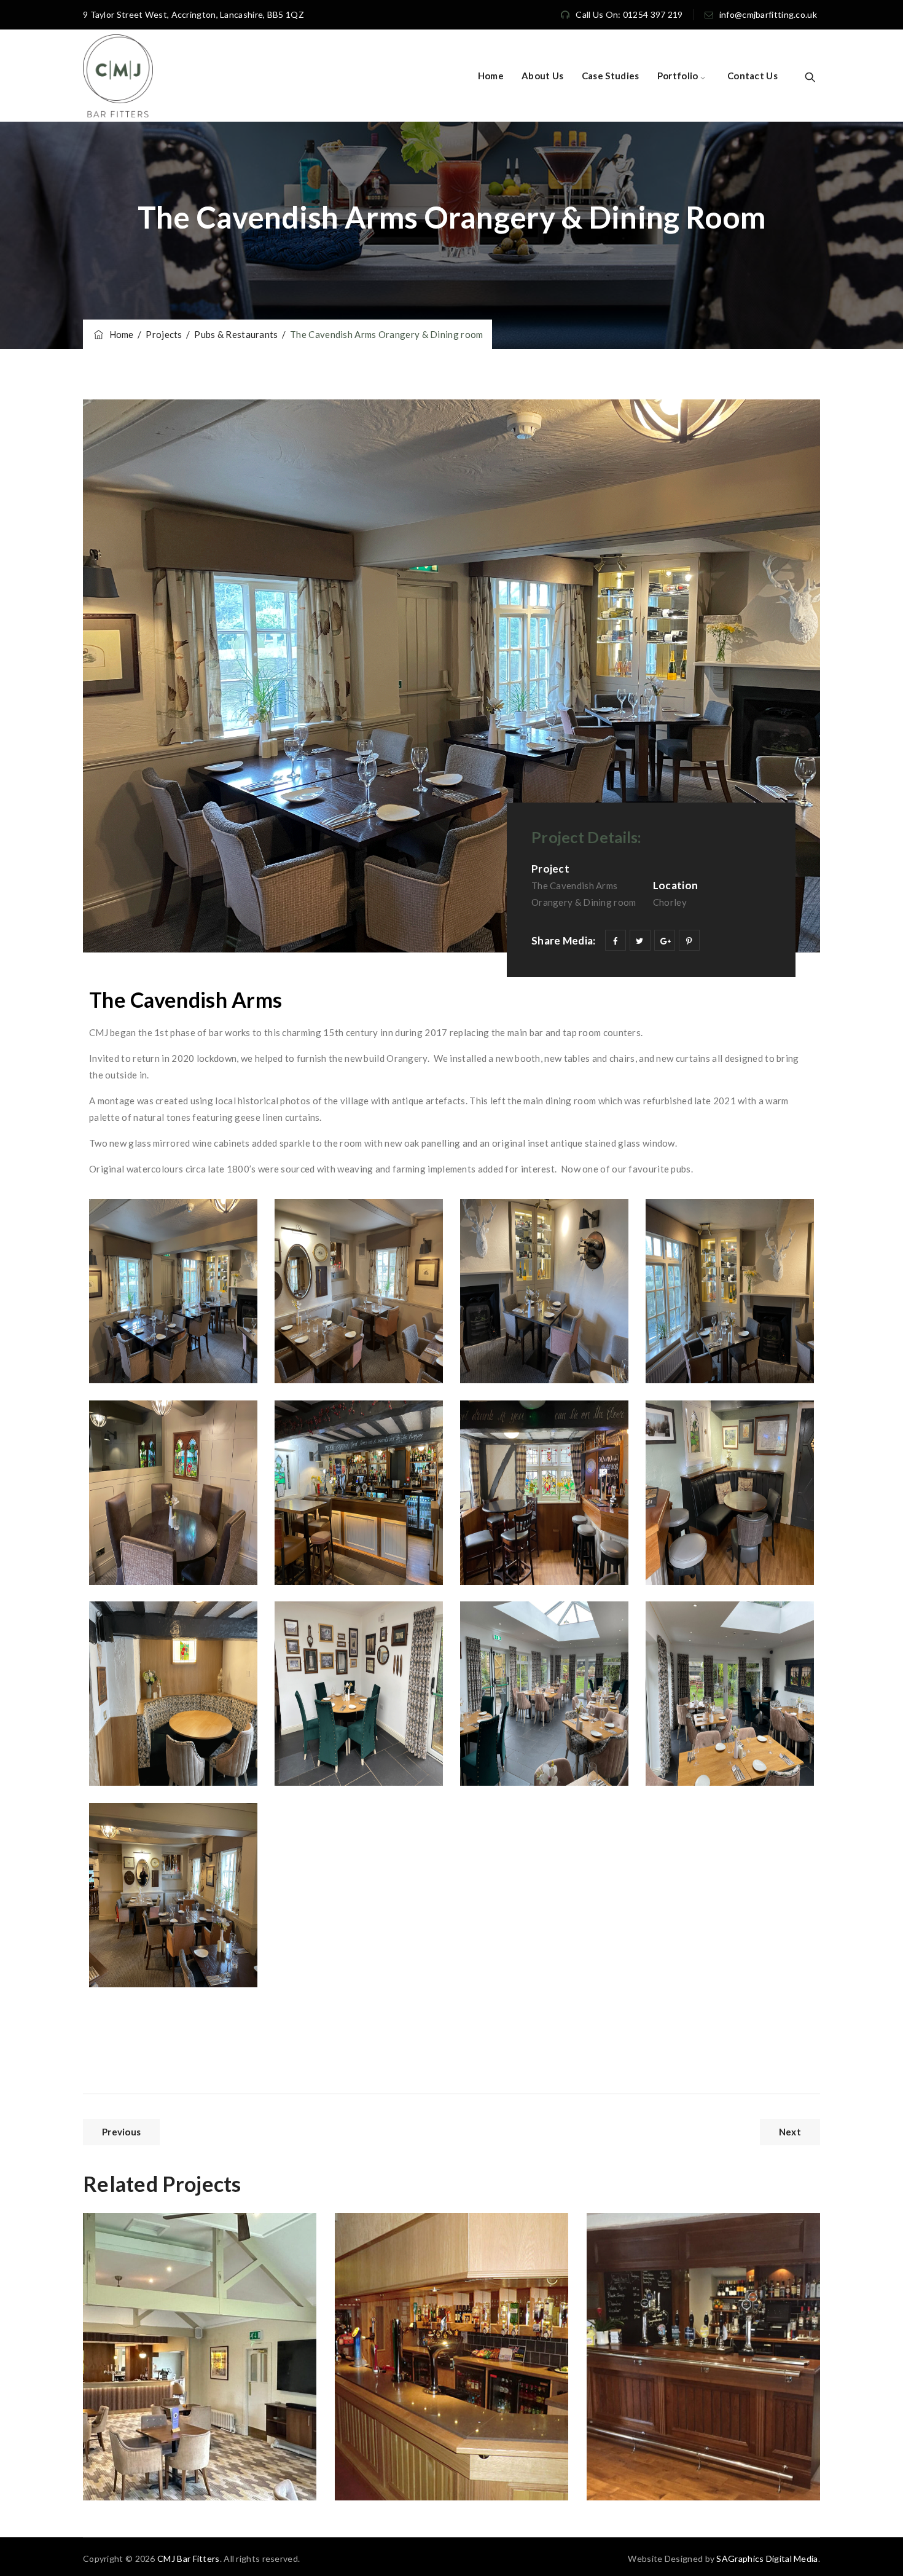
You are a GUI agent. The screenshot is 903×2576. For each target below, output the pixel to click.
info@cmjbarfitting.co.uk (768, 14)
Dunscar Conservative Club (451, 2252)
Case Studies (611, 76)
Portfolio (678, 76)
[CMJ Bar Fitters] (118, 76)
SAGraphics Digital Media (767, 2558)
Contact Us (752, 76)
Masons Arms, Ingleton (689, 2252)
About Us (542, 76)
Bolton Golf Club (166, 2252)
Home (491, 76)
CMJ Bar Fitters (189, 2558)
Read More (138, 2461)
